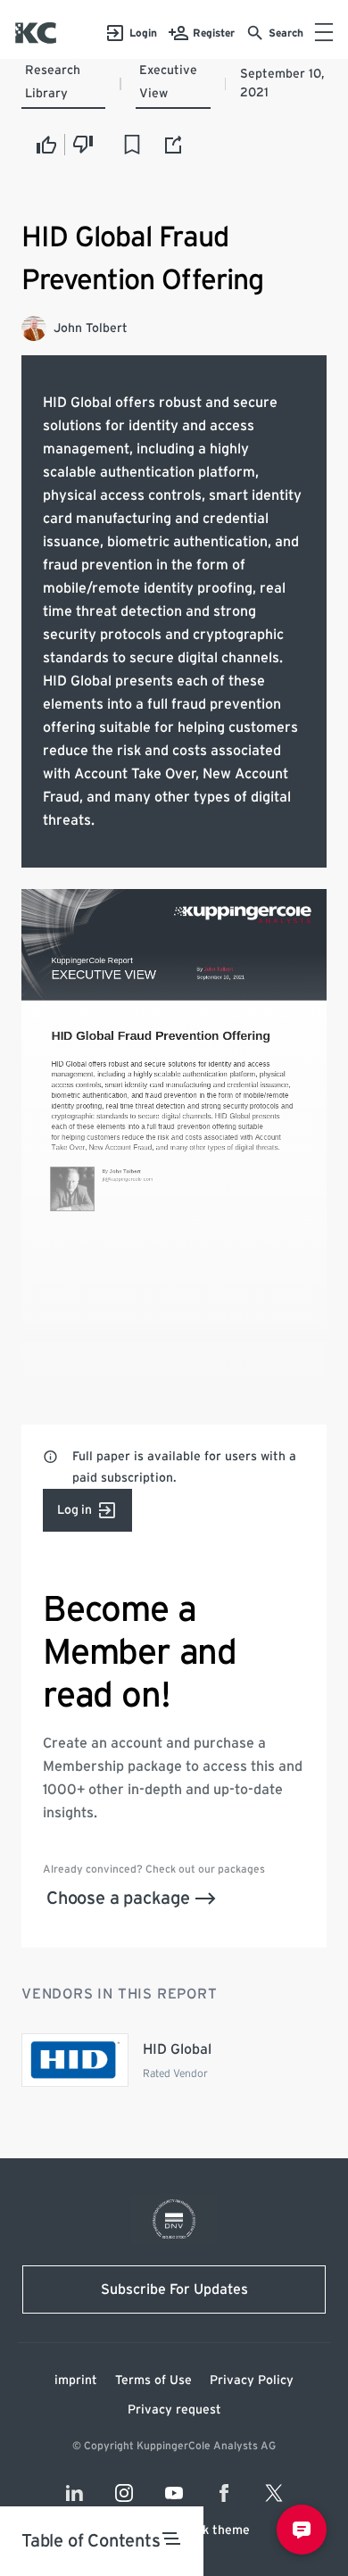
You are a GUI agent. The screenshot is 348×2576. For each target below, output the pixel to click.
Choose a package (118, 1899)
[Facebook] (224, 2493)
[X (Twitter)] (274, 2493)
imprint (76, 2381)
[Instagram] (124, 2493)
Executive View (168, 82)
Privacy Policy (252, 2381)
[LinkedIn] (74, 2493)
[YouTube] (174, 2493)
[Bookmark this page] (132, 145)
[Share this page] (174, 145)
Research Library (53, 82)
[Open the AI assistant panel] (302, 2530)
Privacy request (174, 2410)
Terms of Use (153, 2381)
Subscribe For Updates (174, 2289)
